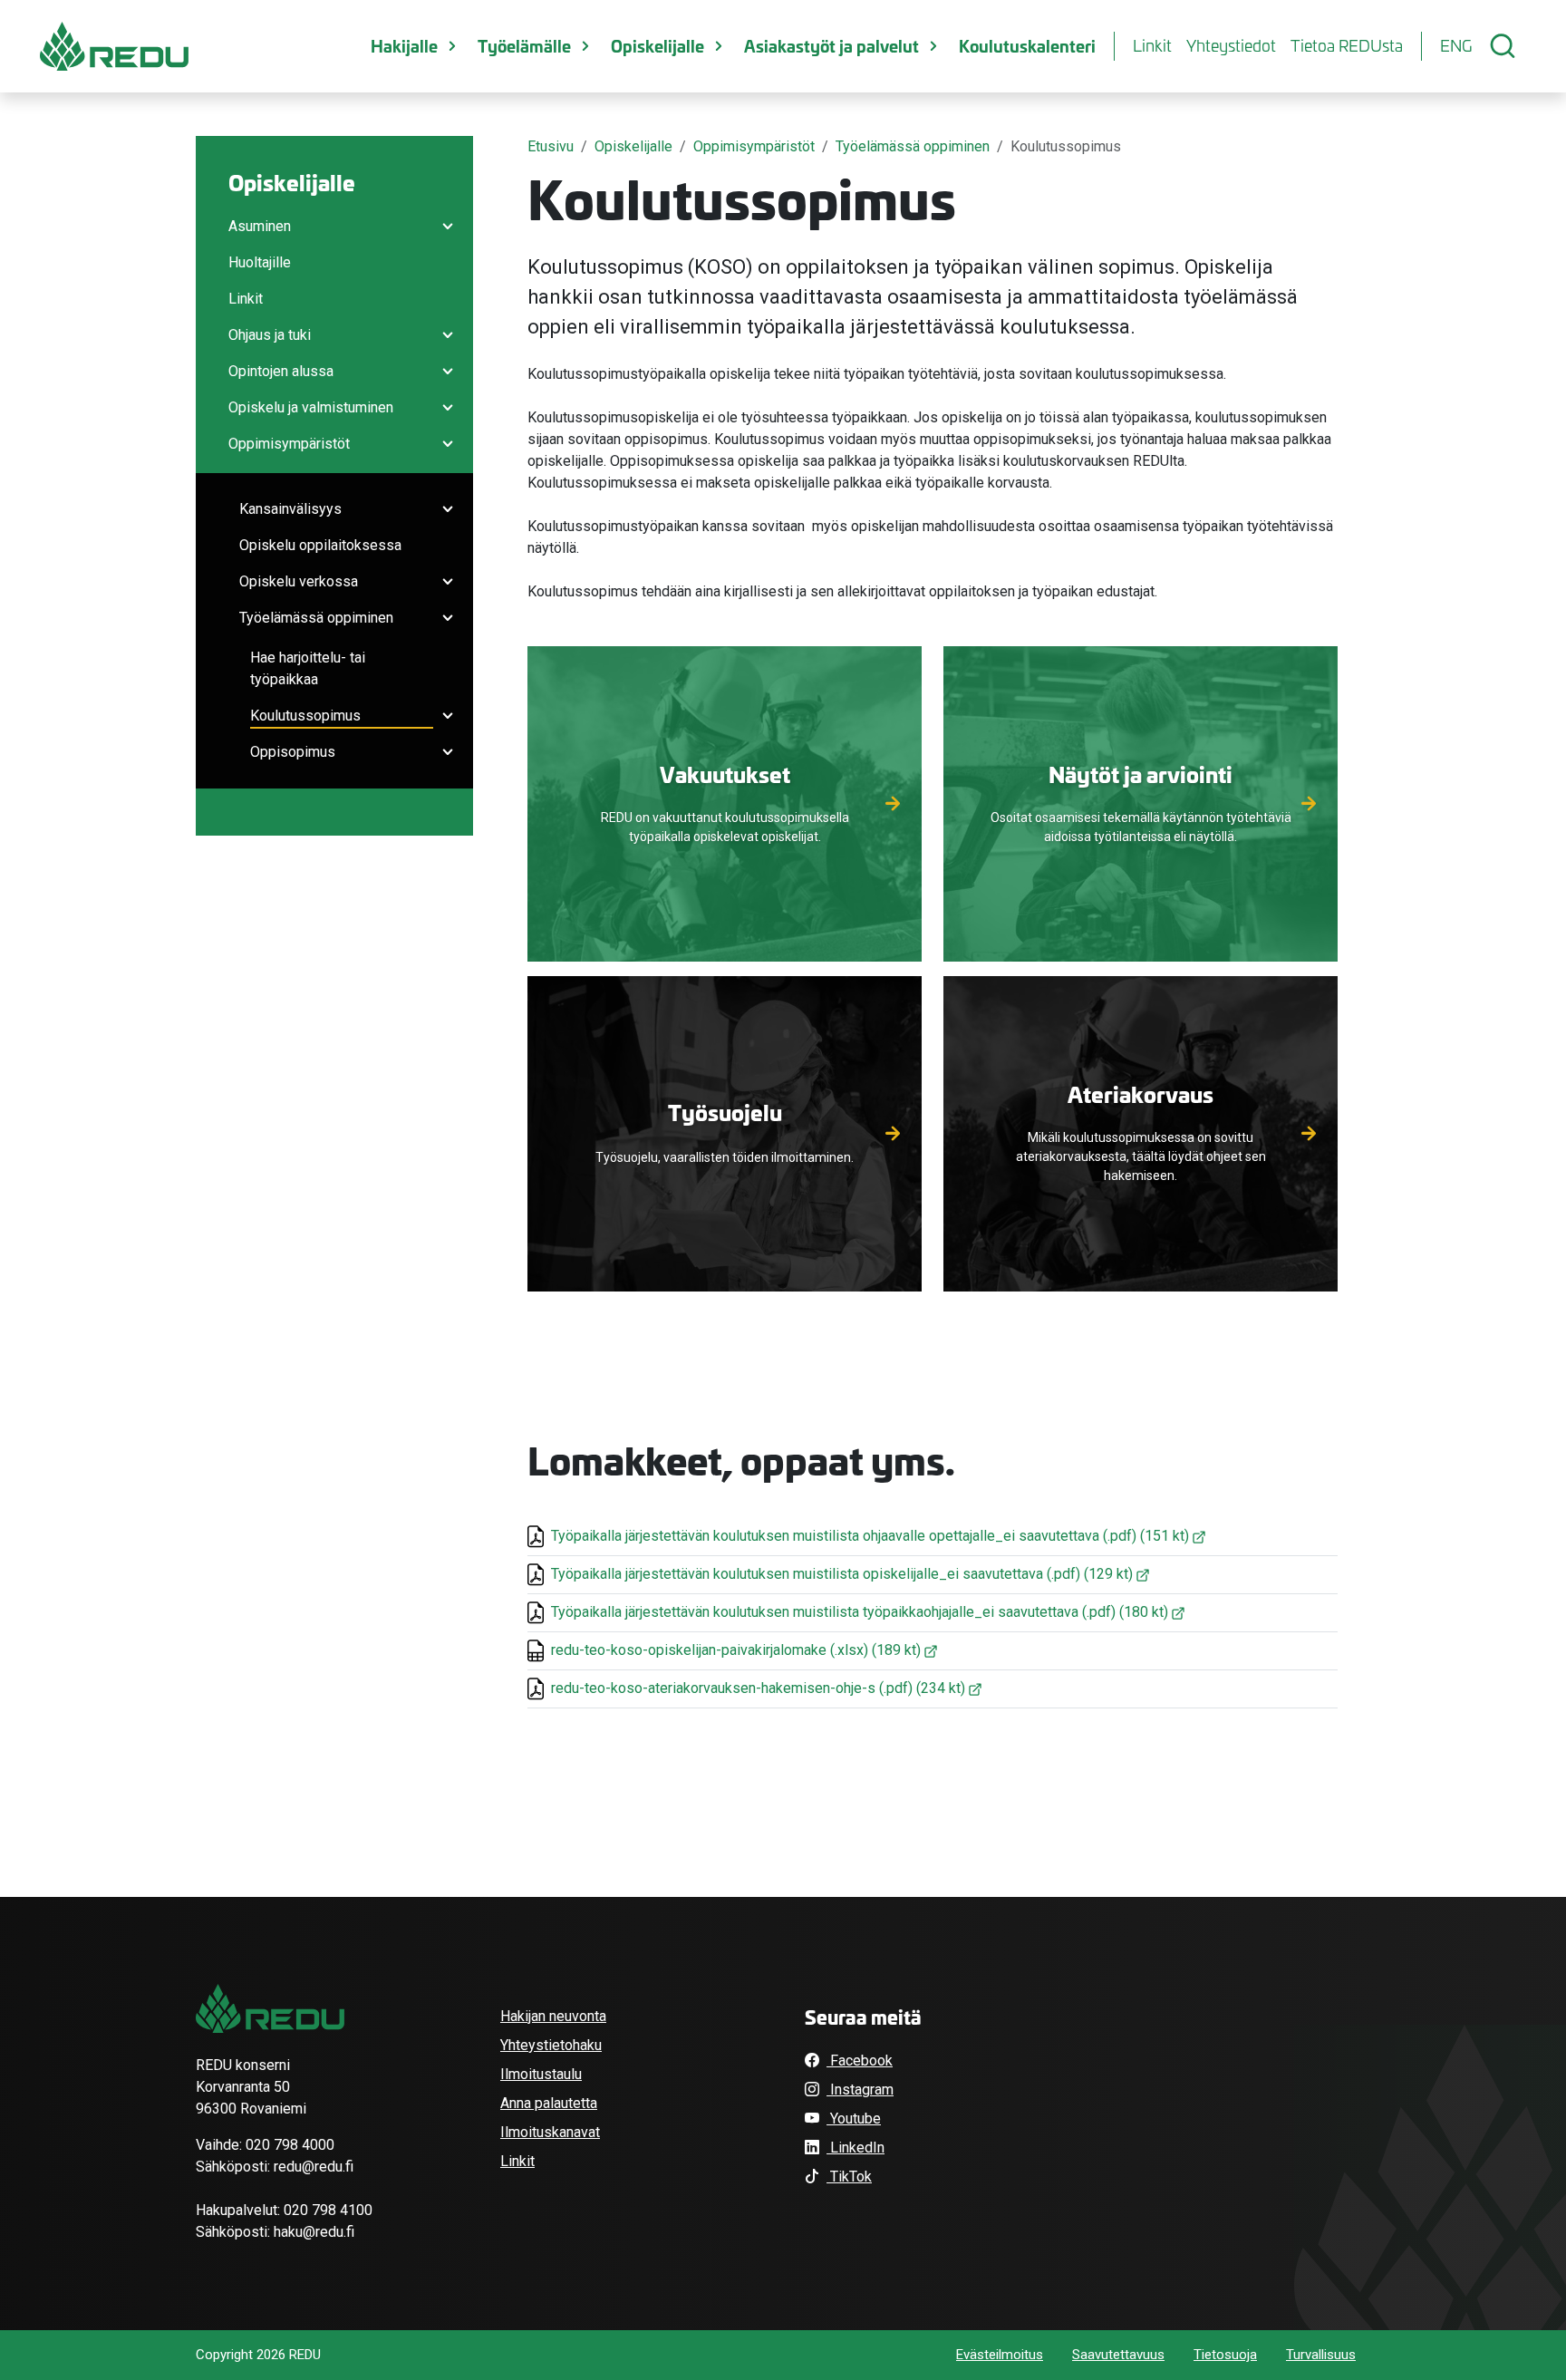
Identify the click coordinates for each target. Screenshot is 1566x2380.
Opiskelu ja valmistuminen (311, 407)
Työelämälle (524, 45)
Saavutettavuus (1118, 2355)
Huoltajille (260, 262)
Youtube (854, 2119)
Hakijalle (404, 45)
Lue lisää (725, 830)
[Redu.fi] (270, 2008)
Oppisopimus (293, 752)
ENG (1456, 45)
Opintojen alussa (281, 371)
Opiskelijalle (657, 45)
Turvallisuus (1321, 2355)
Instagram (860, 2090)
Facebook (860, 2061)
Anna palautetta (549, 2103)
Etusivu (551, 146)
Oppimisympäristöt (289, 444)
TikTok (849, 2177)
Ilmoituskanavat (550, 2132)
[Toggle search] (1503, 46)
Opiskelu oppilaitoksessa (320, 545)
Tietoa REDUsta (1347, 45)
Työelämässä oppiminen (316, 618)
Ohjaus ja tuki (270, 335)
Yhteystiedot (1231, 45)
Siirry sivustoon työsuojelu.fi (725, 1151)
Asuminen (260, 226)
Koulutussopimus (305, 716)
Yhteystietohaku (551, 2045)
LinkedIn (855, 2148)
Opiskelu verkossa (299, 581)
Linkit (1152, 45)
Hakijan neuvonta (553, 2016)
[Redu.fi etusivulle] (114, 46)
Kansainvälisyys (290, 509)
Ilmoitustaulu (541, 2074)
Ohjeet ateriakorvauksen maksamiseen (1141, 1170)
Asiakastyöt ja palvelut (831, 45)
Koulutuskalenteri (1027, 45)
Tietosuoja (1225, 2355)
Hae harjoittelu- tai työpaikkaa (308, 668)
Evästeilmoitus (1000, 2355)
